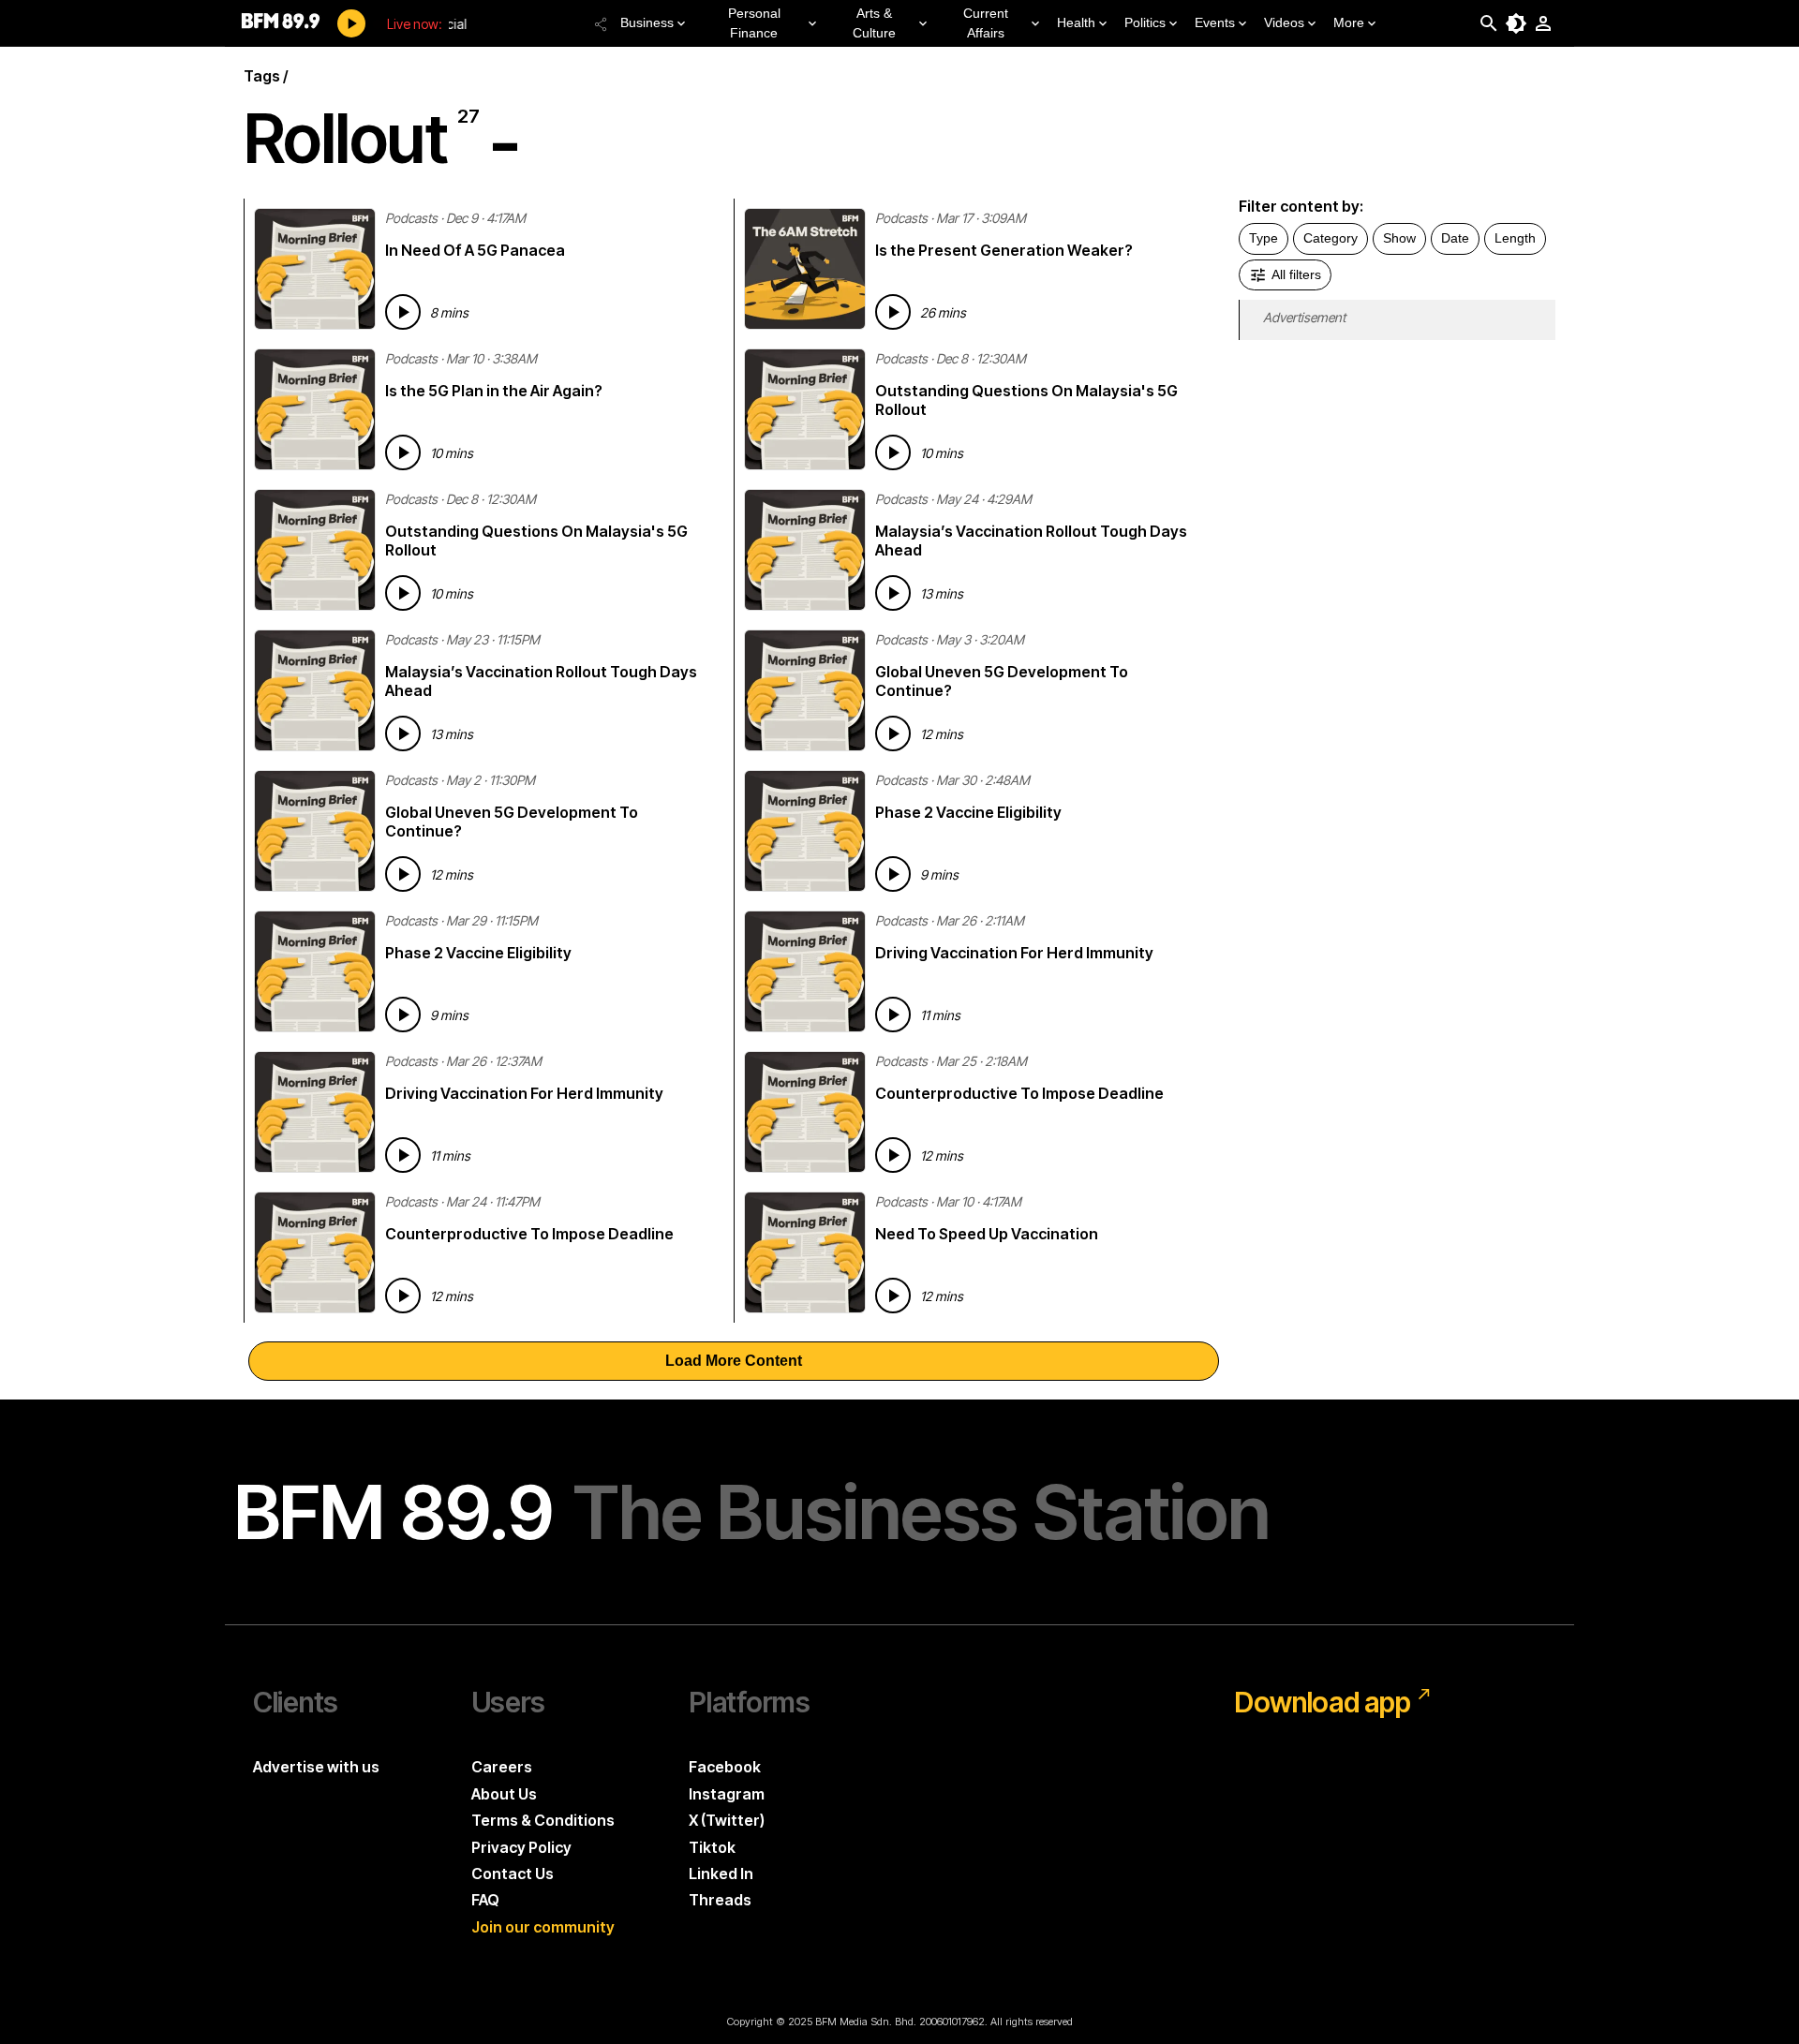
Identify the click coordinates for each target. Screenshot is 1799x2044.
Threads (720, 1900)
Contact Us (513, 1874)
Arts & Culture (874, 23)
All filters (1296, 274)
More (1349, 22)
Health (1076, 22)
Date (1455, 238)
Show (1399, 238)
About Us (504, 1794)
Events (1215, 22)
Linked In (721, 1874)
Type (1264, 238)
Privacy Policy (521, 1847)
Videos (1284, 22)
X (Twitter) (727, 1820)
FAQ (485, 1900)
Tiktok (712, 1847)
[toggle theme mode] (1516, 23)
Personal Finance (754, 23)
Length (1515, 238)
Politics (1145, 22)
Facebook (725, 1767)
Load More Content (734, 1361)
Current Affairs (986, 23)
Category (1331, 238)
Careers (502, 1767)
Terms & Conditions (543, 1820)
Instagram (727, 1794)
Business (647, 22)
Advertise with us (316, 1767)
